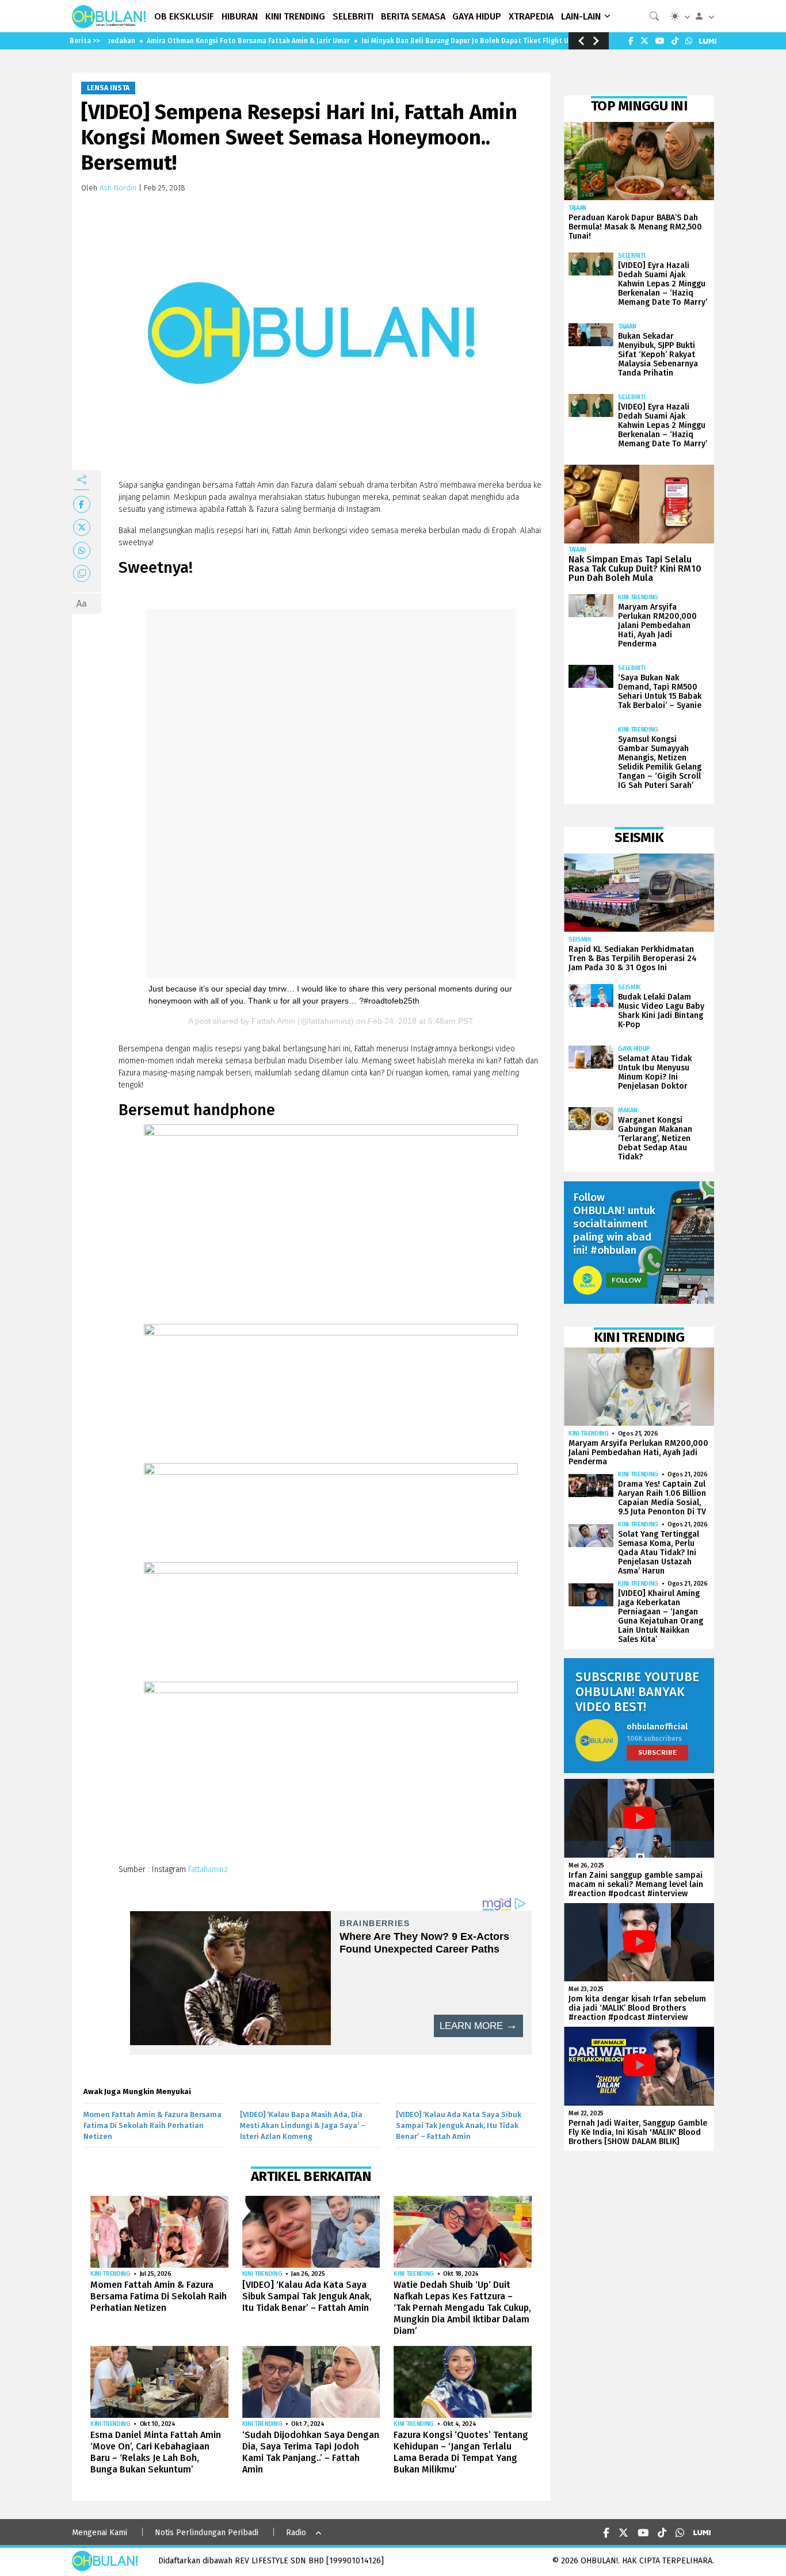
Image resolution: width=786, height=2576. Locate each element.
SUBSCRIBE (657, 1752)
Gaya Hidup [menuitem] (477, 16)
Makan (627, 1110)
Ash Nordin (118, 188)
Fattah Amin (273, 1021)
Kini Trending (110, 2274)
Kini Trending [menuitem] (295, 16)
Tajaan (577, 208)
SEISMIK (580, 939)
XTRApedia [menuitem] (531, 16)
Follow (627, 1280)
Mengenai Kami (100, 2533)
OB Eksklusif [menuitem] (184, 16)
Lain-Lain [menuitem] (581, 16)
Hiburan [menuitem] (240, 16)
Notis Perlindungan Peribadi (207, 2533)
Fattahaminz (208, 1869)
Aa (82, 604)
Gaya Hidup (634, 1049)
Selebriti (632, 256)
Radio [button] (296, 2533)
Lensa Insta (108, 88)
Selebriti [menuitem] (353, 16)
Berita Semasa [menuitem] (413, 16)
